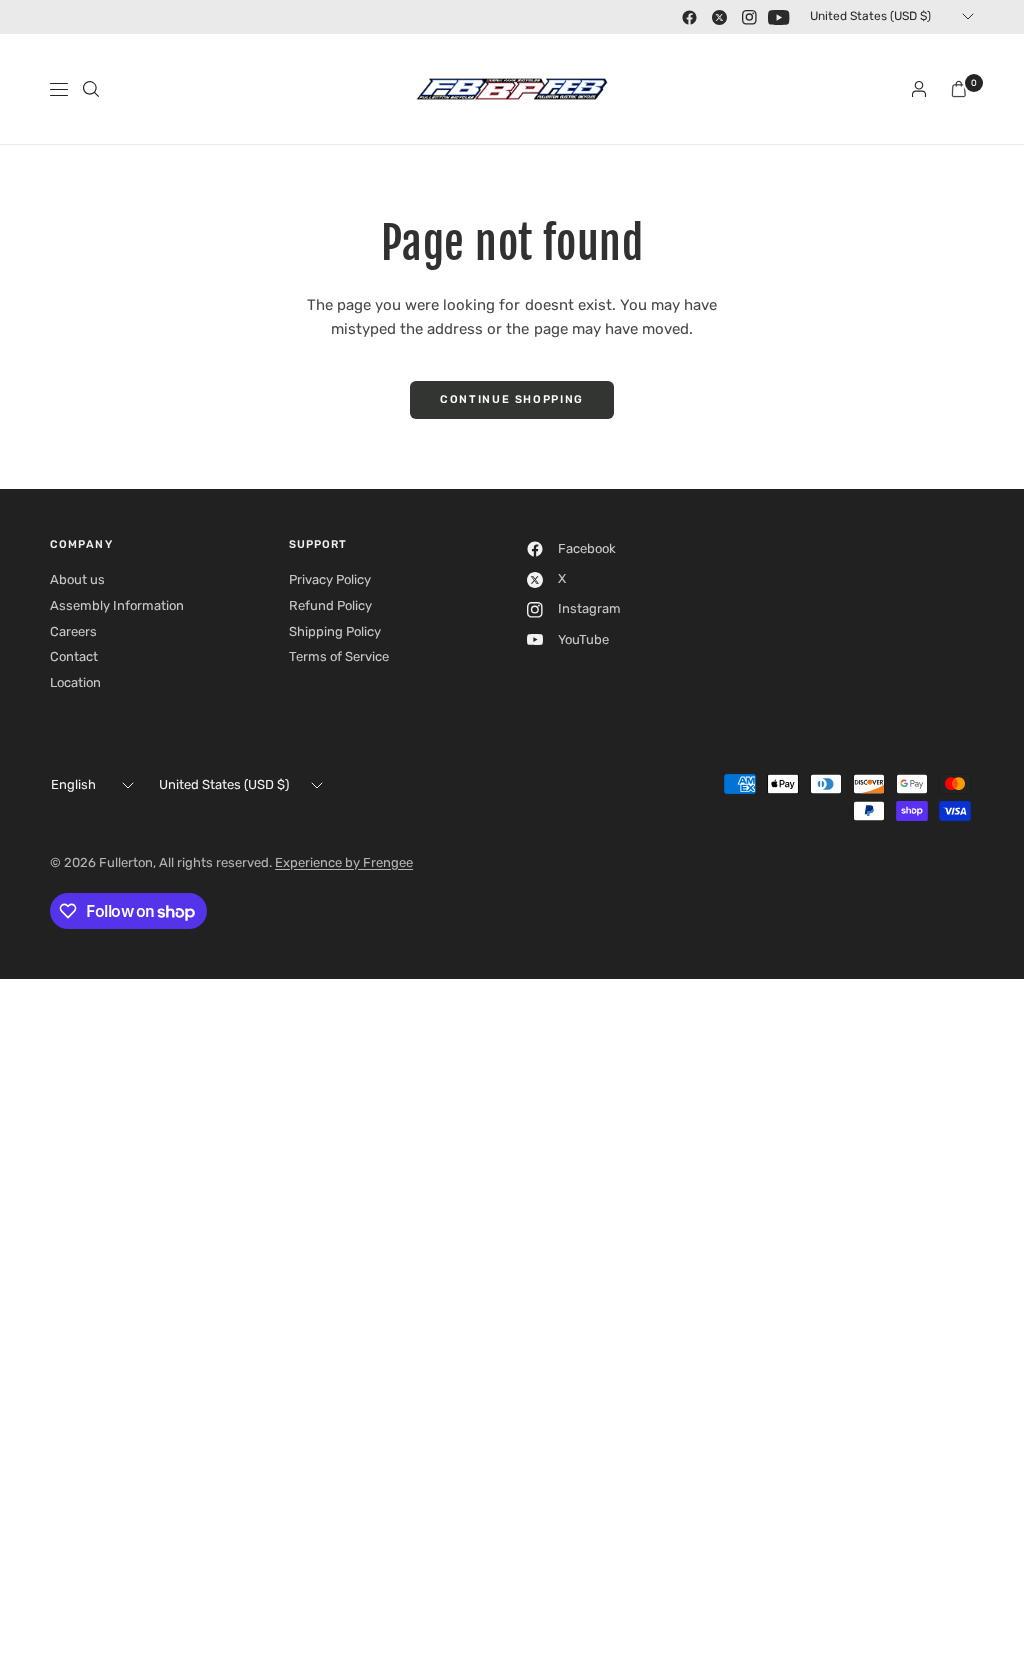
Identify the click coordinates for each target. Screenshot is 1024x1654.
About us (77, 579)
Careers (73, 631)
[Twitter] (719, 17)
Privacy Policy (330, 579)
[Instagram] (749, 17)
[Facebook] (689, 17)
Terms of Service (339, 656)
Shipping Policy (335, 631)
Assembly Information (117, 605)
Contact (74, 656)
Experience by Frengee (344, 862)
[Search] (91, 89)
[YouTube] (779, 17)
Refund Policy (330, 605)
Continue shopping (512, 399)
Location (75, 682)
